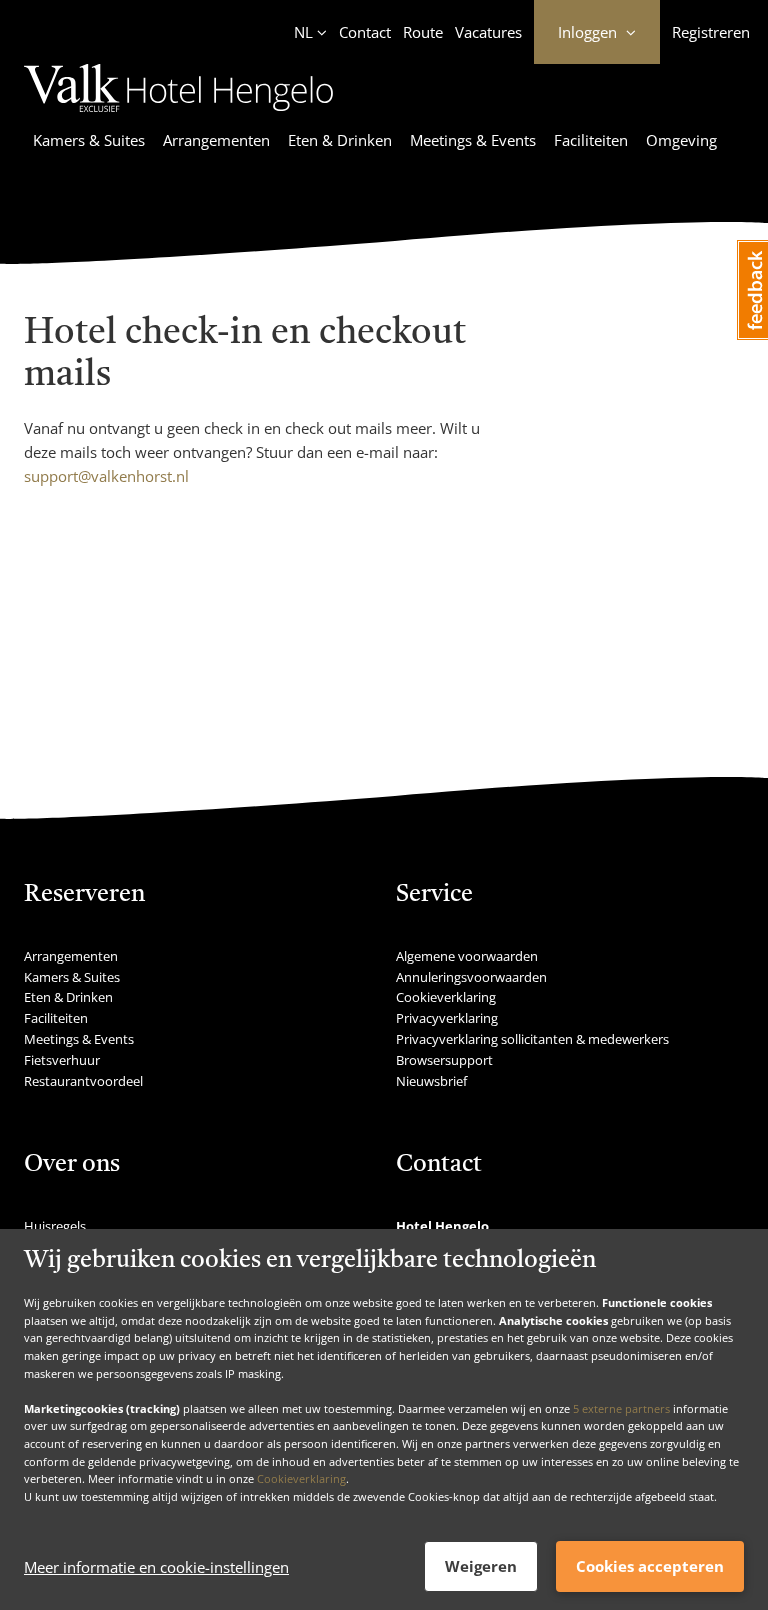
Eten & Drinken (340, 140)
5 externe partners (621, 1408)
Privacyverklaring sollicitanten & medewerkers (532, 1039)
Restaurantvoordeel (83, 1081)
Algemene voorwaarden (467, 956)
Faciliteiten (591, 140)
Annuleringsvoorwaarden (471, 977)
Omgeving (681, 140)
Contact (365, 32)
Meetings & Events (473, 140)
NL (303, 32)
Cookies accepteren (650, 1566)
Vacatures (488, 32)
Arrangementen (216, 140)
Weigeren (481, 1566)
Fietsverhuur (62, 1060)
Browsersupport (444, 1060)
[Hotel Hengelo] (178, 115)
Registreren (711, 32)
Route (423, 32)
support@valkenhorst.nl (106, 476)
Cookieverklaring (301, 1478)
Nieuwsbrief (431, 1081)
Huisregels (55, 1226)
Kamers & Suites (89, 140)
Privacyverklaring (447, 1018)
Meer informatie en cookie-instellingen (156, 1567)
